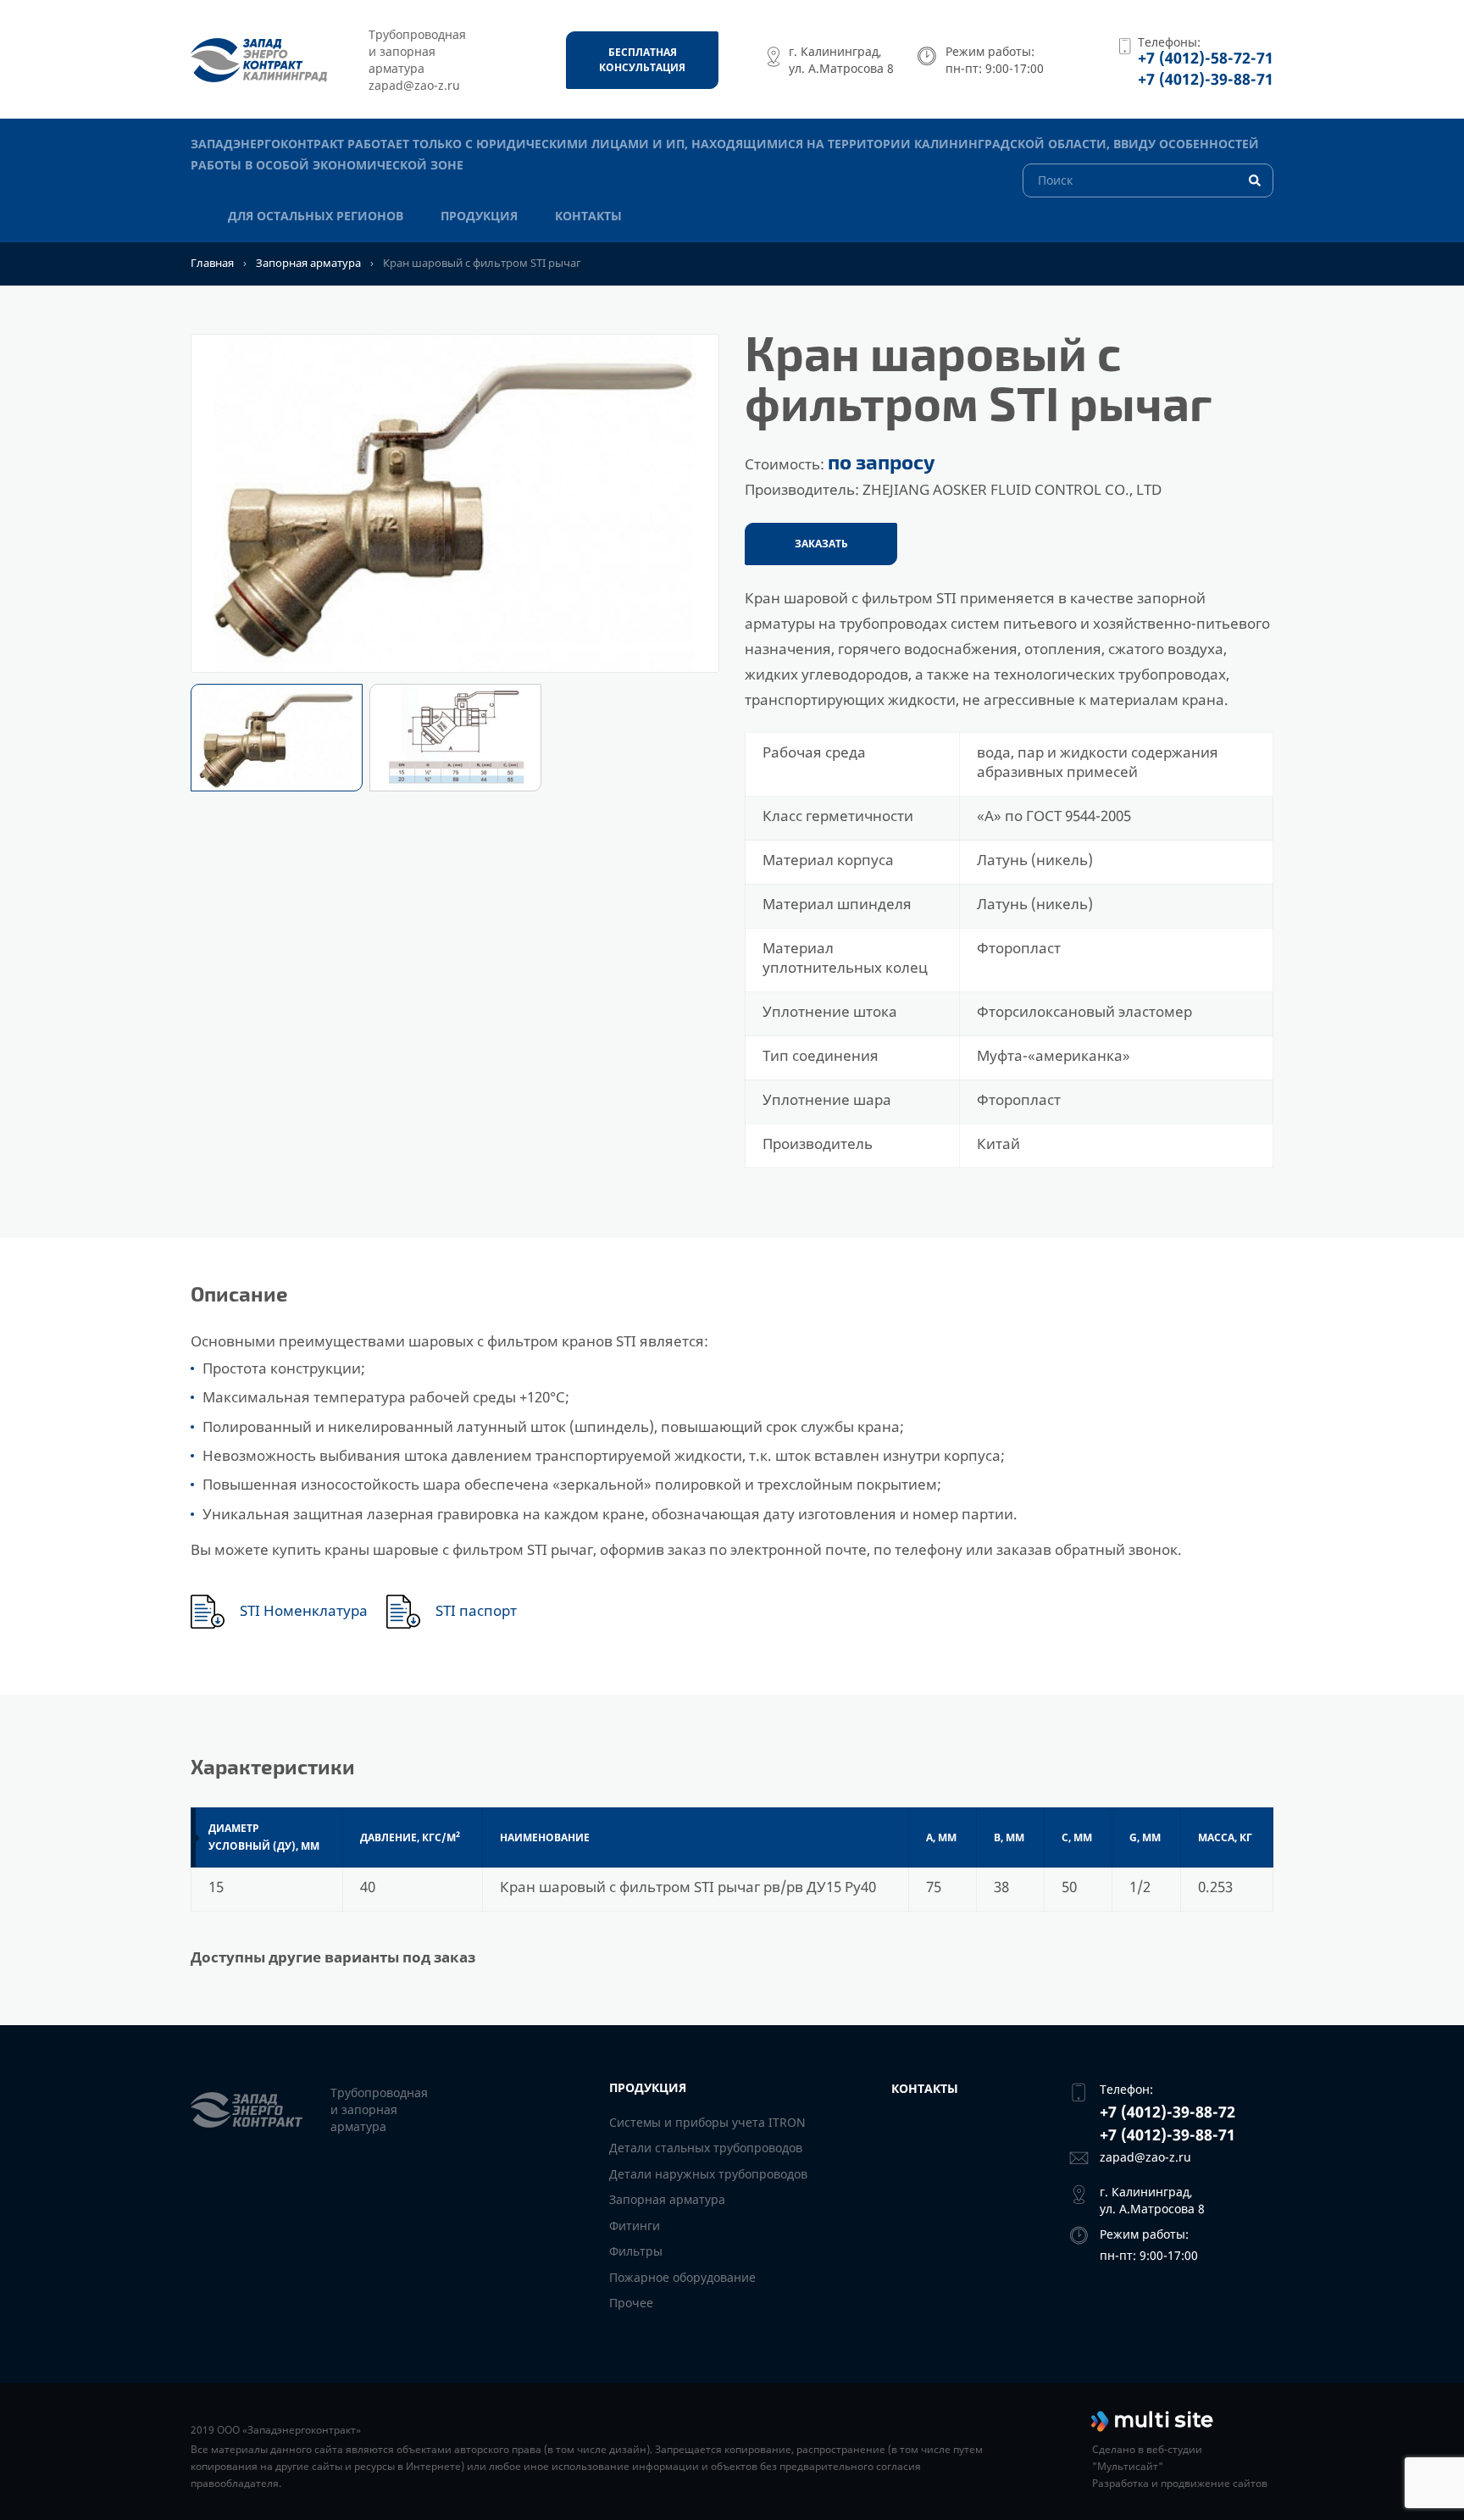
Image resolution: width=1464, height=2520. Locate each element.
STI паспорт (476, 1611)
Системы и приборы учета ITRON (707, 2122)
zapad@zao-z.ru (1145, 2157)
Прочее (631, 2303)
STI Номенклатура (304, 1611)
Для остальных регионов (316, 216)
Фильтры (636, 2251)
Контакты (588, 216)
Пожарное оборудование (682, 2277)
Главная (212, 263)
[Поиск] (1148, 179)
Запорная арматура (308, 263)
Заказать (821, 544)
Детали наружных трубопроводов (708, 2174)
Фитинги (635, 2226)
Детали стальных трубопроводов (706, 2148)
